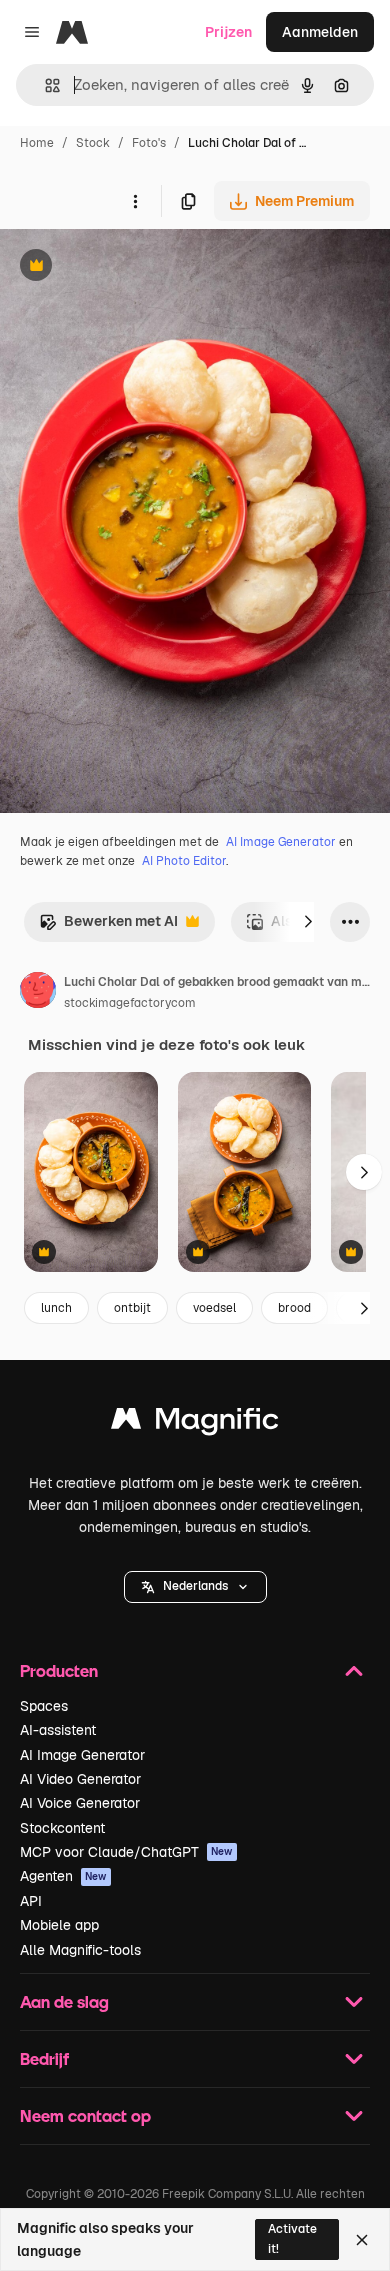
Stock (93, 143)
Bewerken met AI (108, 926)
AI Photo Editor (184, 861)
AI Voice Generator (80, 1803)
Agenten (63, 1876)
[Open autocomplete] (44, 85)
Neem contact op (85, 2115)
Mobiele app (59, 1925)
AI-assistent (58, 1730)
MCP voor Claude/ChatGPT (126, 1852)
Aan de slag (64, 2001)
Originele (131, 267)
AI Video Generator (80, 1779)
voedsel (214, 1308)
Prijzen (228, 32)
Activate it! (292, 2238)
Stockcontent (62, 1828)
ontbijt (132, 1308)
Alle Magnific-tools (80, 1950)
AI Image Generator (281, 842)
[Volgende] (308, 922)
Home (37, 143)
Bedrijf (44, 2058)
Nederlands (195, 1586)
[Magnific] (195, 1423)
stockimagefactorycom (130, 1003)
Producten (59, 1670)
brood (294, 1308)
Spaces (44, 1706)
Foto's (149, 143)
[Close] (362, 2240)
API (31, 1901)
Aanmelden (320, 32)
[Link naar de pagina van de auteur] (38, 993)
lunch (56, 1308)
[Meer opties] (135, 201)
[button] (195, 1587)
